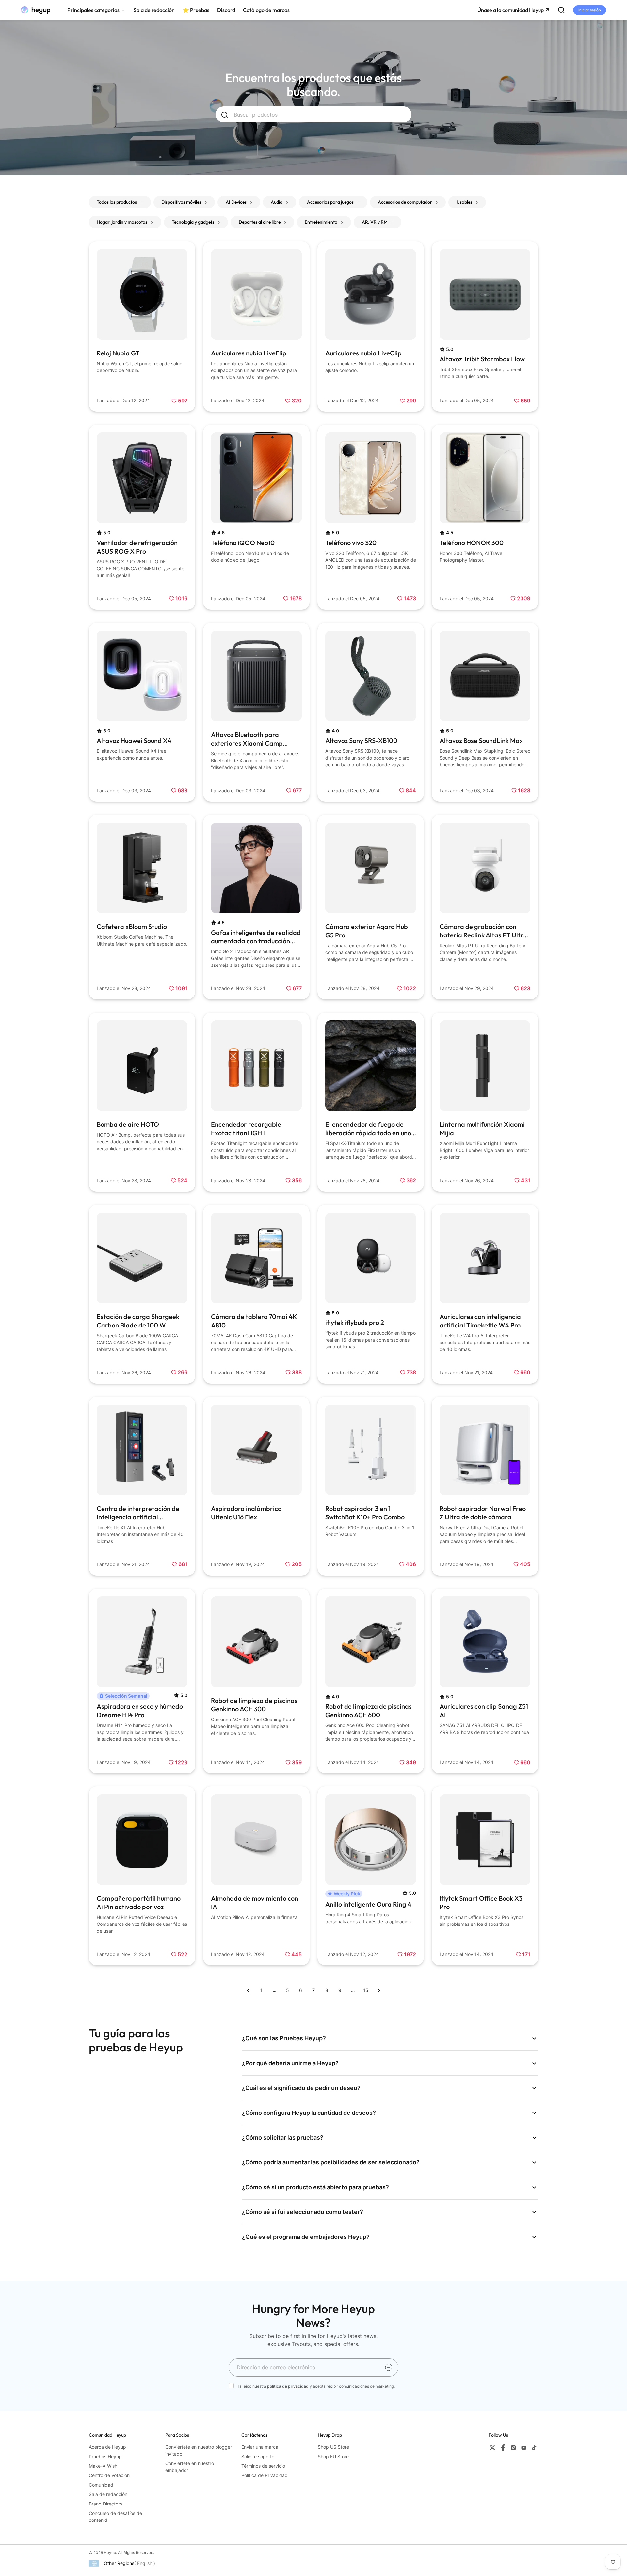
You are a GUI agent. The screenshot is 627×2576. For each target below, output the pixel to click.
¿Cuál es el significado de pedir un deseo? (301, 2088)
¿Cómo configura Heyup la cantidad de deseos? (309, 2113)
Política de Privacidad (265, 2475)
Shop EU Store (333, 2456)
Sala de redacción (108, 2494)
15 (366, 1990)
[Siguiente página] (379, 1990)
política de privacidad (288, 2386)
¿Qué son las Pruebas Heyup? (284, 2038)
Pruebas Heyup (105, 2456)
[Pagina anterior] (248, 1990)
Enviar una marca (260, 2447)
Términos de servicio (263, 2466)
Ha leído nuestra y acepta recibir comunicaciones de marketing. (316, 2386)
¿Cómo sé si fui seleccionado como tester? (303, 2212)
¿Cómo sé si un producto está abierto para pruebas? (315, 2187)
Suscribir (389, 2367)
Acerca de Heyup (107, 2447)
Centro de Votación (109, 2475)
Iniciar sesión (590, 10)
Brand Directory (106, 2504)
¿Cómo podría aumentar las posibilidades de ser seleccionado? (331, 2162)
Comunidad (101, 2485)
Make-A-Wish (103, 2466)
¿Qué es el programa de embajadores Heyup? (306, 2237)
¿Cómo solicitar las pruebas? (283, 2137)
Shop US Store (333, 2447)
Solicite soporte (258, 2456)
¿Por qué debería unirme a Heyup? (290, 2063)
